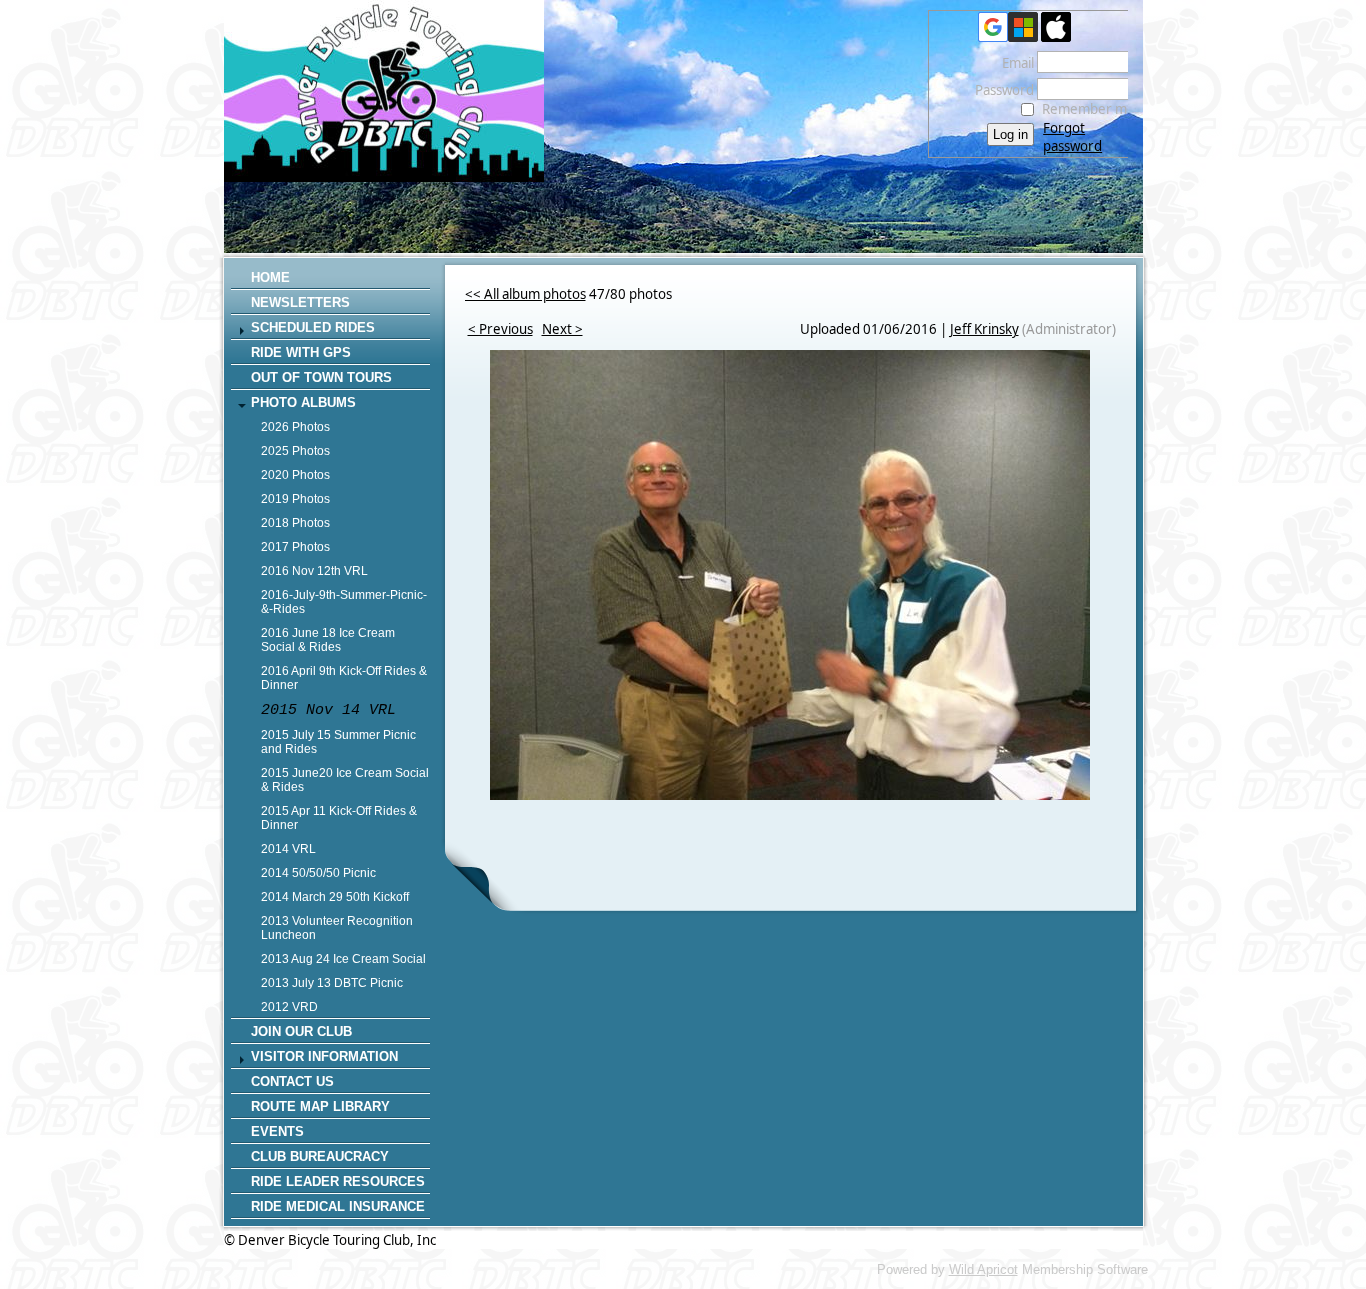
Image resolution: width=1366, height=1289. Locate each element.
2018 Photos (295, 523)
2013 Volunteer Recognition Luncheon (337, 928)
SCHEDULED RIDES (313, 327)
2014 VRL (288, 849)
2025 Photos (295, 451)
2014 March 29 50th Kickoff (335, 897)
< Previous (500, 329)
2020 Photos (295, 475)
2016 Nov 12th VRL (314, 571)
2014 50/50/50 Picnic (318, 873)
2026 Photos (295, 427)
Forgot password (1072, 137)
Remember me (1088, 109)
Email (1013, 63)
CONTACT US (292, 1081)
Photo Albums (303, 402)
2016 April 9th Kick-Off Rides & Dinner (344, 678)
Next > (562, 329)
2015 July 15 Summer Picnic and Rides (338, 742)
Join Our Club (301, 1031)
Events (277, 1131)
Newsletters (300, 302)
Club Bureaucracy (320, 1156)
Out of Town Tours (321, 377)
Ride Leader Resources (338, 1181)
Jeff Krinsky (984, 329)
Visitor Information (324, 1056)
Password (999, 90)
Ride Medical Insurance (338, 1206)
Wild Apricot (983, 1269)
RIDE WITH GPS (301, 352)
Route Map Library (320, 1106)
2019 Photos (295, 499)
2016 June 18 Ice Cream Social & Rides (328, 640)
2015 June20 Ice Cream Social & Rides (345, 780)
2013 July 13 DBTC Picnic (332, 983)
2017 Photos (295, 547)
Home (270, 277)
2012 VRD (289, 1007)
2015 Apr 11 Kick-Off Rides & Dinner (339, 818)
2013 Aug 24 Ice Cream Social (343, 959)
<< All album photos (525, 294)
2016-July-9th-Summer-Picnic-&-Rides (344, 602)
